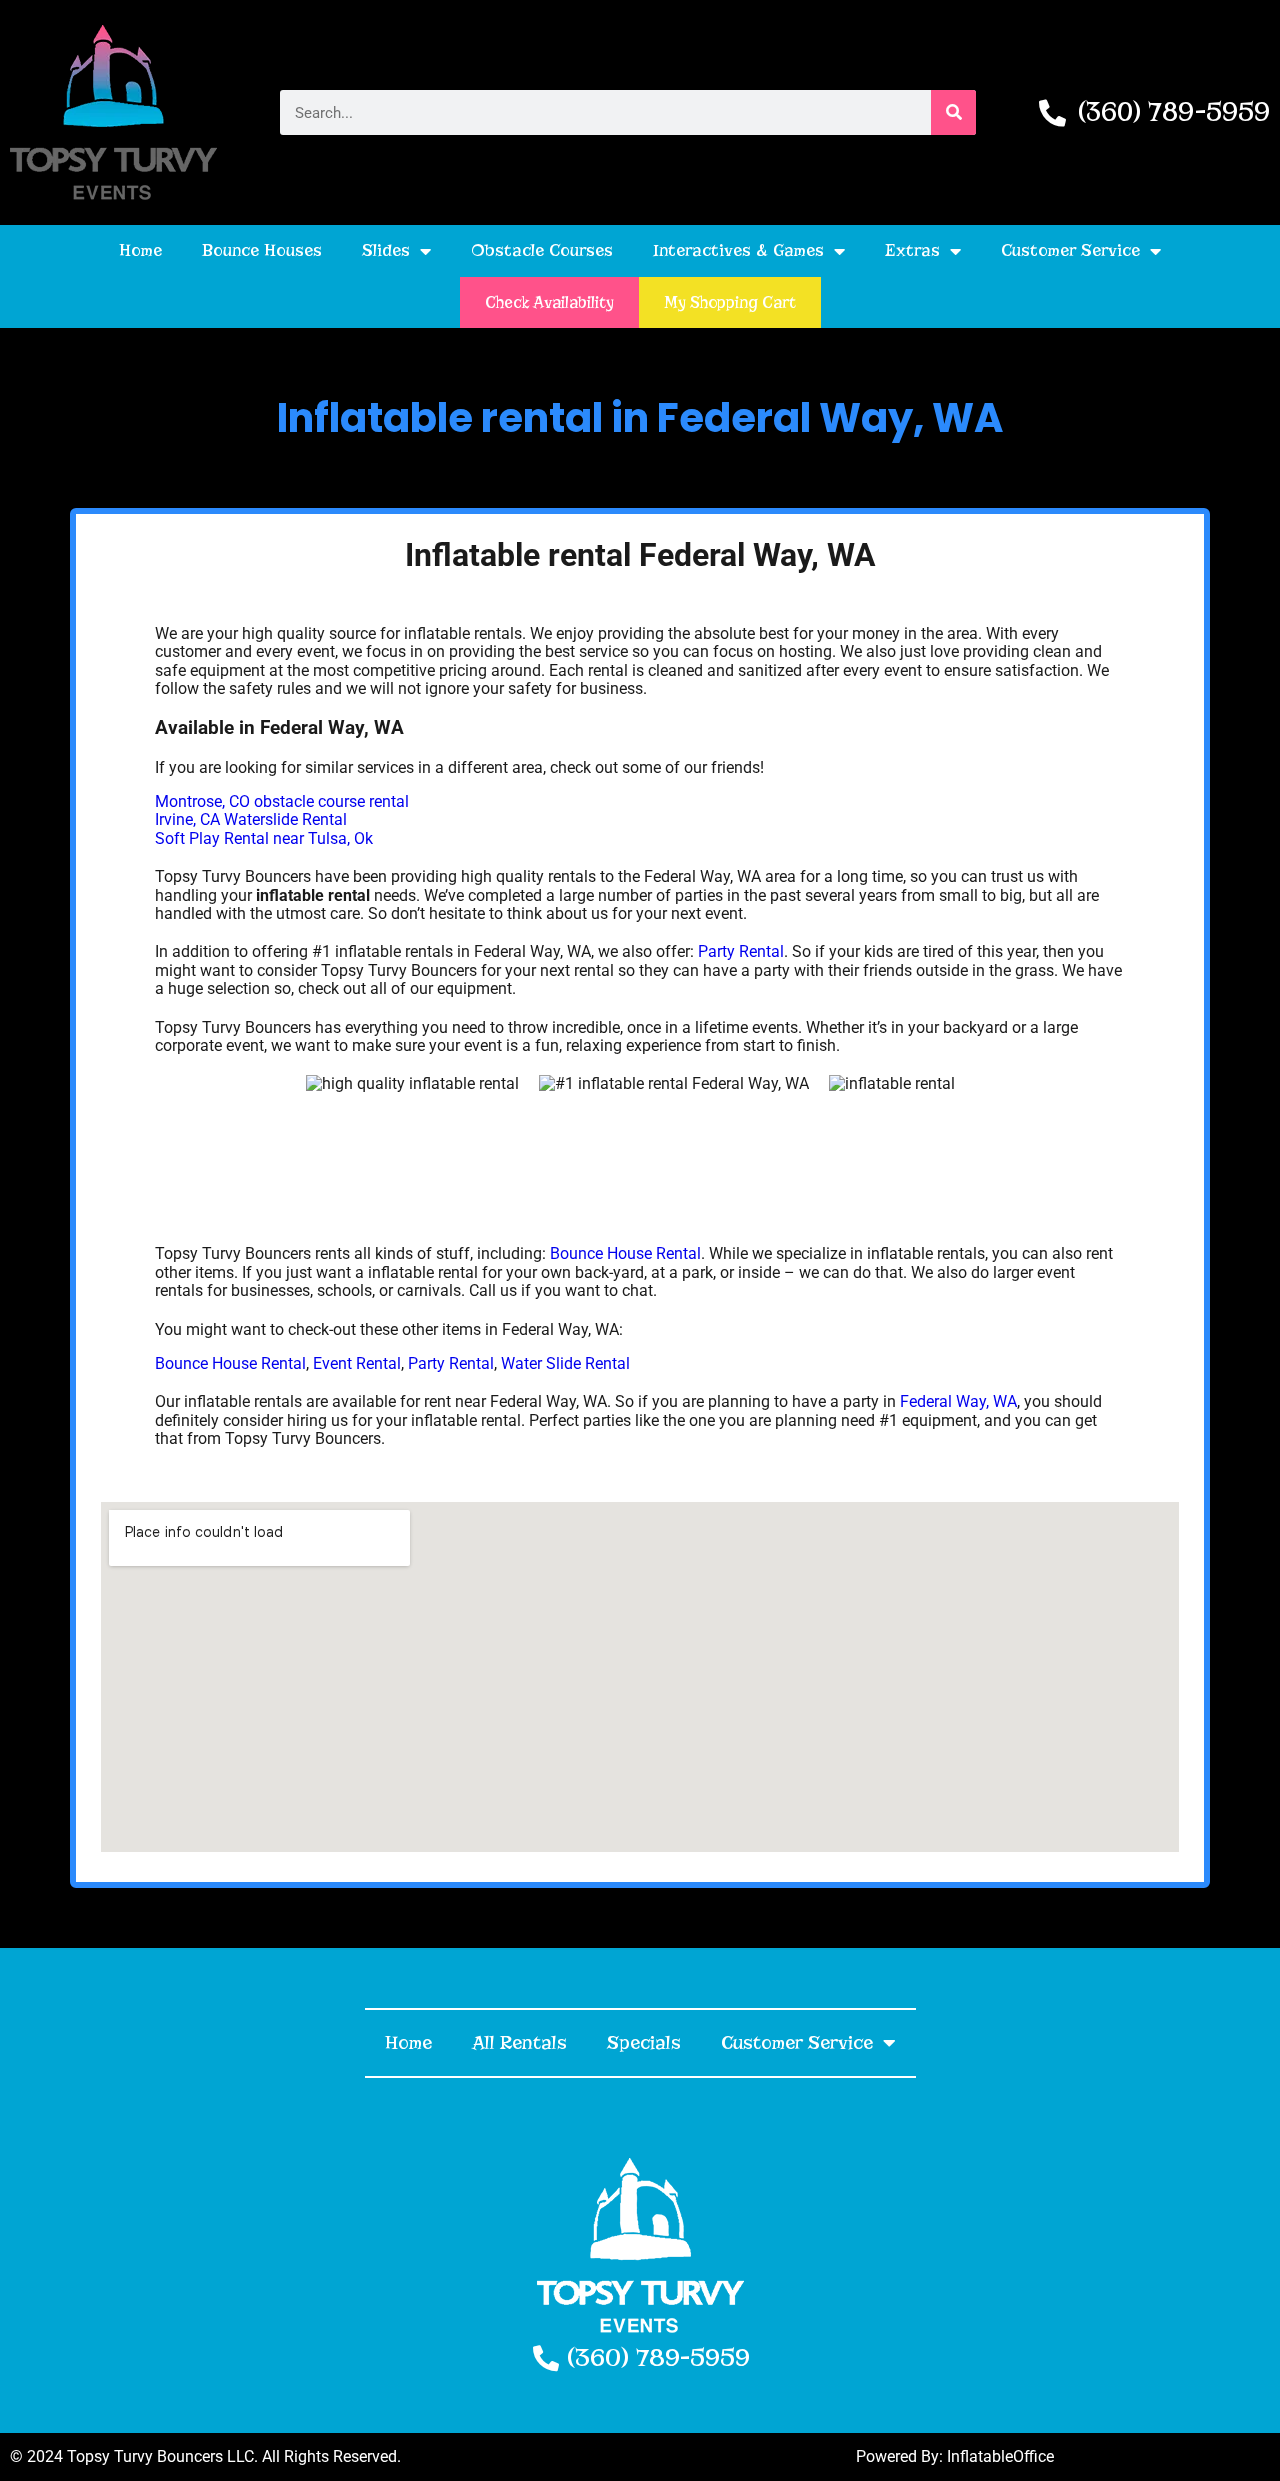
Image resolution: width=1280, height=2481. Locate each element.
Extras (912, 250)
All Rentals (519, 2042)
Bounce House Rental (625, 1253)
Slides (386, 250)
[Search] (953, 112)
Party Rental (741, 951)
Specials (644, 2042)
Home (140, 250)
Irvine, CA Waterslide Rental (251, 819)
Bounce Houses (262, 250)
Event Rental (357, 1363)
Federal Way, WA (958, 1401)
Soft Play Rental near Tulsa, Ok (264, 838)
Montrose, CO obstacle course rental (282, 801)
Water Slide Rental (565, 1363)
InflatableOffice (1000, 2456)
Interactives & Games (738, 250)
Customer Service (1070, 250)
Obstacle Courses (542, 250)
